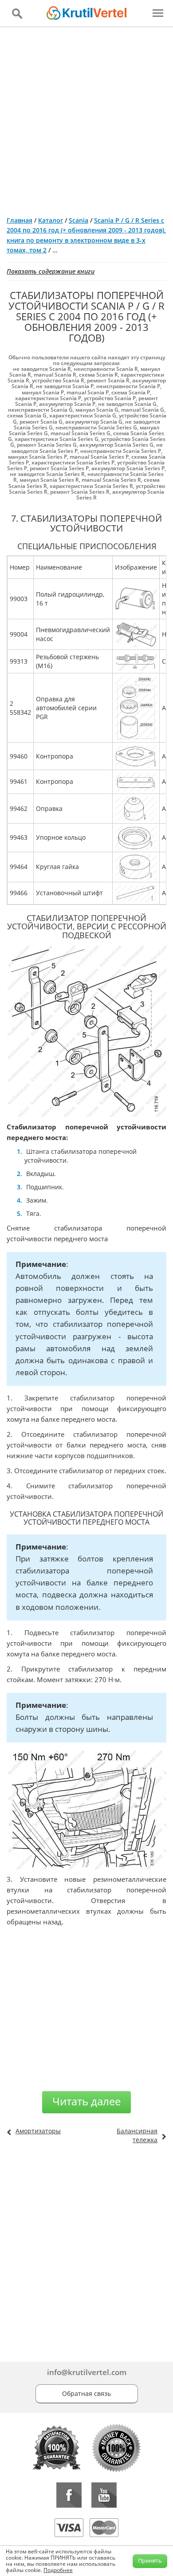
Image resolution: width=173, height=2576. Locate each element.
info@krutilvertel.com (87, 2372)
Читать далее (86, 2101)
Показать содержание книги (51, 271)
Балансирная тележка (137, 2135)
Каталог (51, 220)
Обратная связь (86, 2393)
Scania (79, 220)
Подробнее (58, 2570)
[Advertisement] (86, 118)
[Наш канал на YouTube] (104, 2495)
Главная (20, 220)
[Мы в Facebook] (69, 2495)
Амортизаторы (38, 2131)
